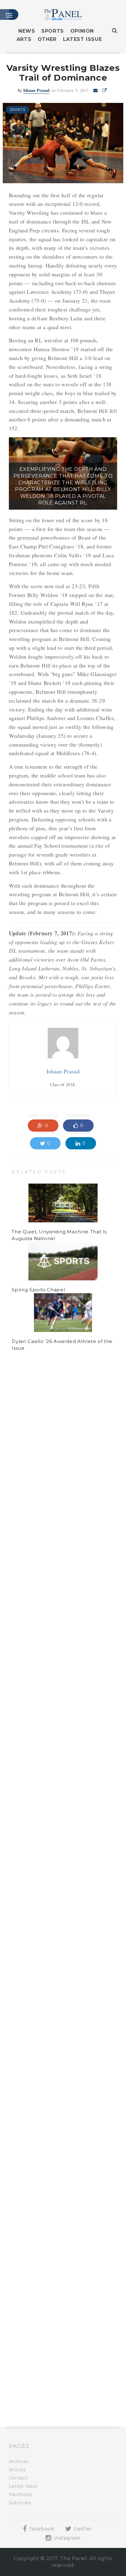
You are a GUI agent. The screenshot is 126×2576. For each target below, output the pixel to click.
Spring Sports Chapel (38, 1290)
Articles (17, 2470)
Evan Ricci (41, 1412)
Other (47, 39)
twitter (83, 2529)
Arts (24, 39)
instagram (67, 2538)
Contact (18, 2478)
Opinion (82, 31)
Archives (19, 2461)
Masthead (20, 2494)
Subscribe (20, 2503)
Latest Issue (83, 39)
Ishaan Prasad (36, 90)
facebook (41, 2529)
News (27, 31)
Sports (53, 31)
